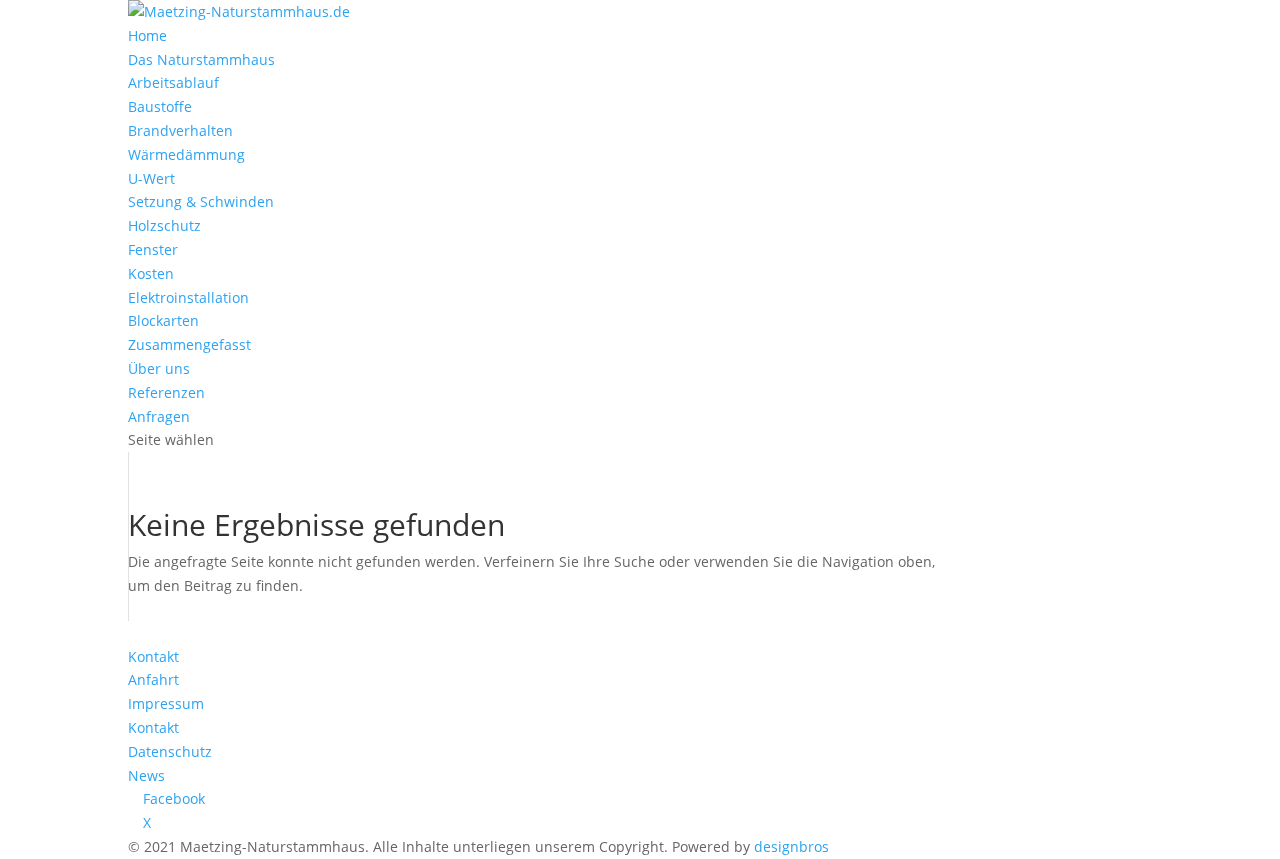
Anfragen (159, 416)
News (146, 775)
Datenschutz (170, 751)
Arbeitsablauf (173, 82)
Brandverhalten (180, 130)
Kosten (151, 273)
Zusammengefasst (189, 344)
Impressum (166, 703)
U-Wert (151, 178)
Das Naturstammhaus (201, 59)
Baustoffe (160, 106)
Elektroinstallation (188, 297)
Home (147, 35)
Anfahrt (153, 679)
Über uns (159, 368)
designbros (791, 846)
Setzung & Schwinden (201, 201)
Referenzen (166, 392)
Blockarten (163, 320)
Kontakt (153, 656)
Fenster (153, 249)
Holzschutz (164, 225)
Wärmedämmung (186, 154)
